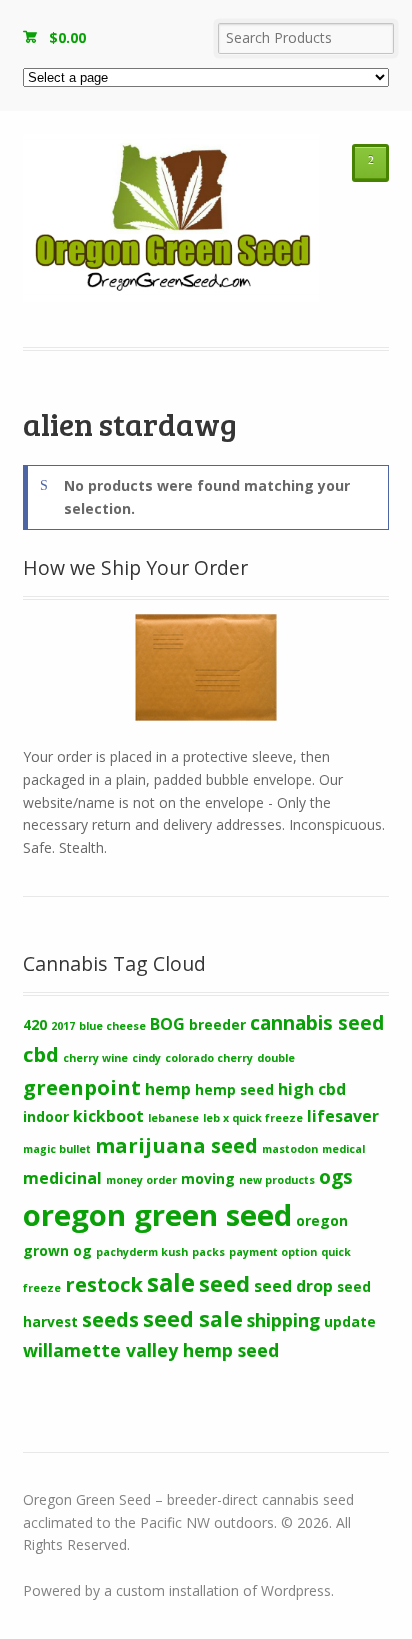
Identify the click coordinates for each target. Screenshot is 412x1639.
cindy (146, 1058)
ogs (336, 1177)
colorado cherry (209, 1058)
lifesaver (343, 1116)
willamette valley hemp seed (151, 1350)
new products (277, 1180)
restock (104, 1284)
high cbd (312, 1089)
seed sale (193, 1319)
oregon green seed (157, 1215)
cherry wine (95, 1058)
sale (171, 1282)
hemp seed (234, 1089)
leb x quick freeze (253, 1118)
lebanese (173, 1118)
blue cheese (112, 1026)
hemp (168, 1089)
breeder (217, 1024)
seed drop (293, 1286)
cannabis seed (317, 1023)
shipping (283, 1320)
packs (208, 1252)
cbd (41, 1054)
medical (343, 1149)
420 (35, 1024)
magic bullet (57, 1149)
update (350, 1321)
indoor (46, 1116)
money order (141, 1180)
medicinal (62, 1178)
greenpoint (82, 1087)
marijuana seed (176, 1145)
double (276, 1058)
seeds (110, 1319)
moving (208, 1178)
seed (224, 1283)
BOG (167, 1024)
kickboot (108, 1116)
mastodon (290, 1149)
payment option (273, 1252)
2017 (63, 1026)
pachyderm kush (142, 1252)
